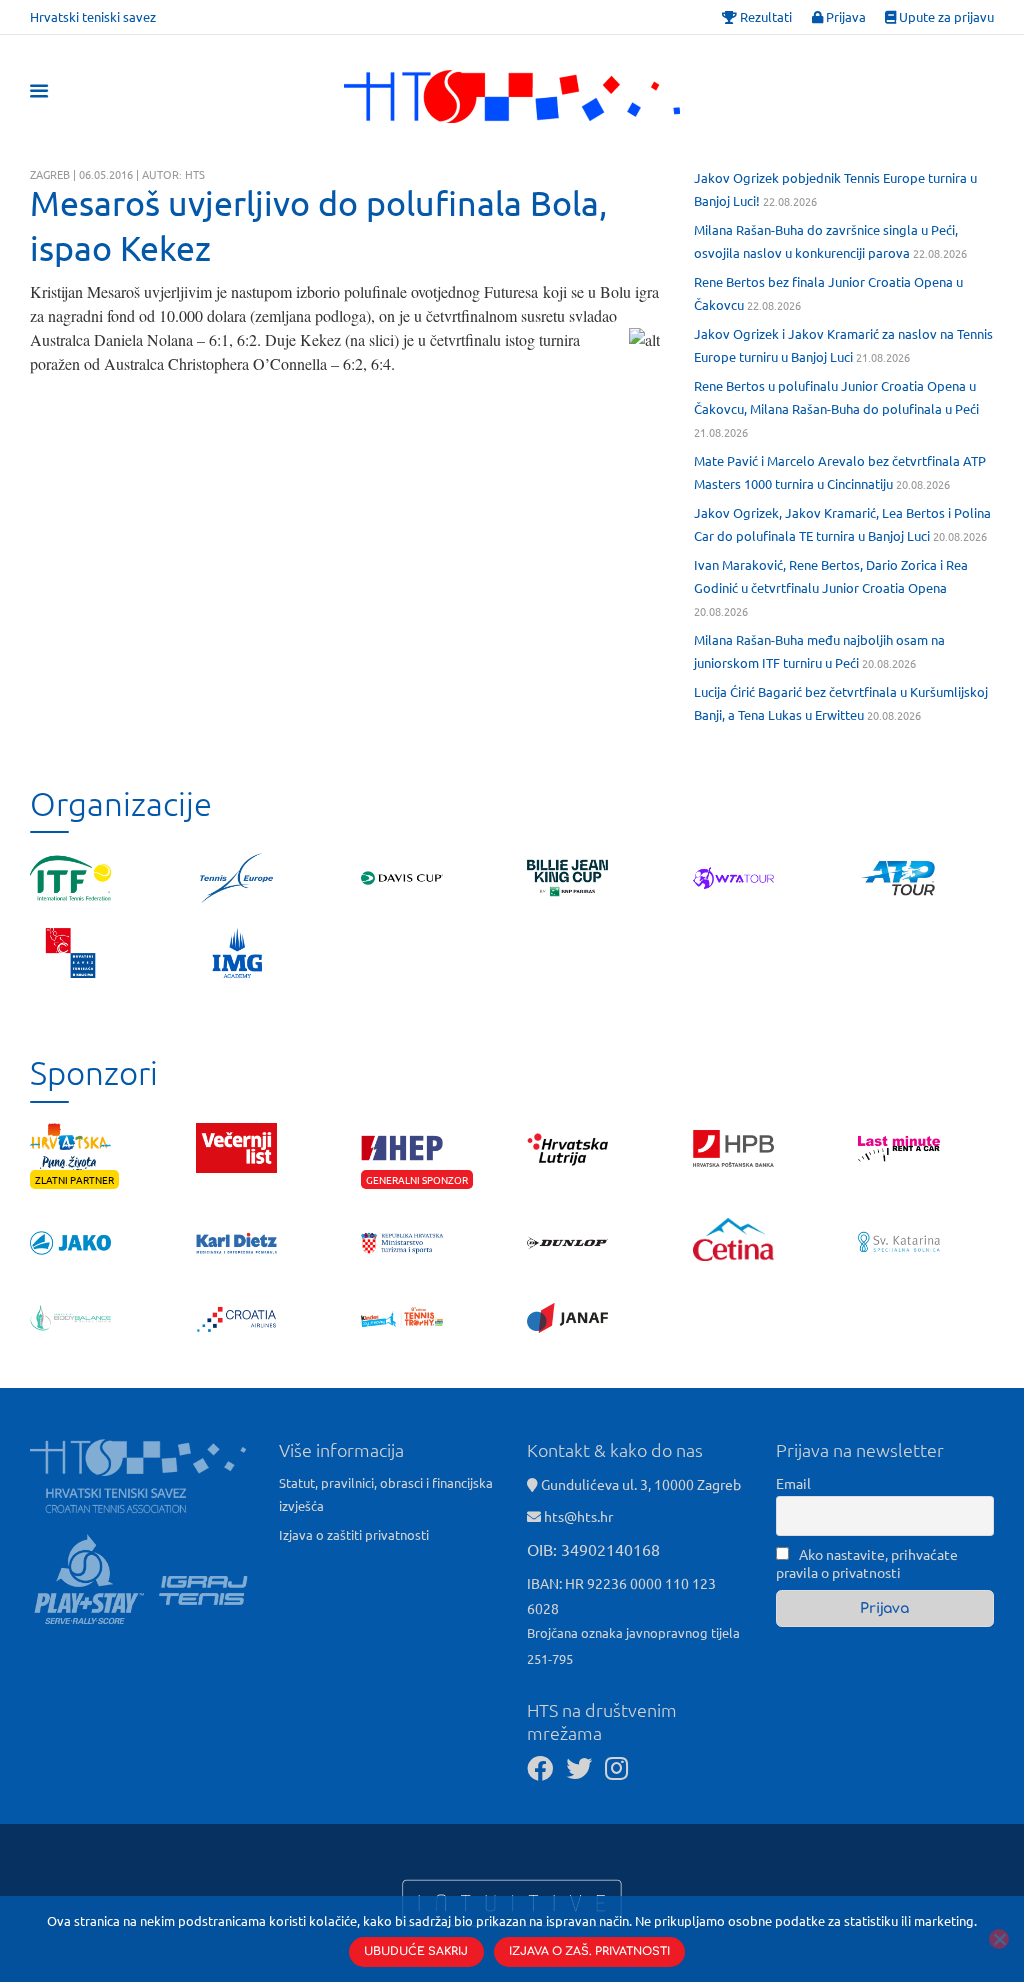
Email (793, 1483)
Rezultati (764, 16)
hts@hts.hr (578, 1516)
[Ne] (999, 1939)
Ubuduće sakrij (416, 1951)
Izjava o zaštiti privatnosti (354, 1534)
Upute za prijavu (945, 16)
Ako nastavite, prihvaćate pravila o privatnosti (867, 1563)
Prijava (844, 16)
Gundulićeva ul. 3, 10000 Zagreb (639, 1484)
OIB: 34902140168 (593, 1549)
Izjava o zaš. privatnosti (589, 1951)
